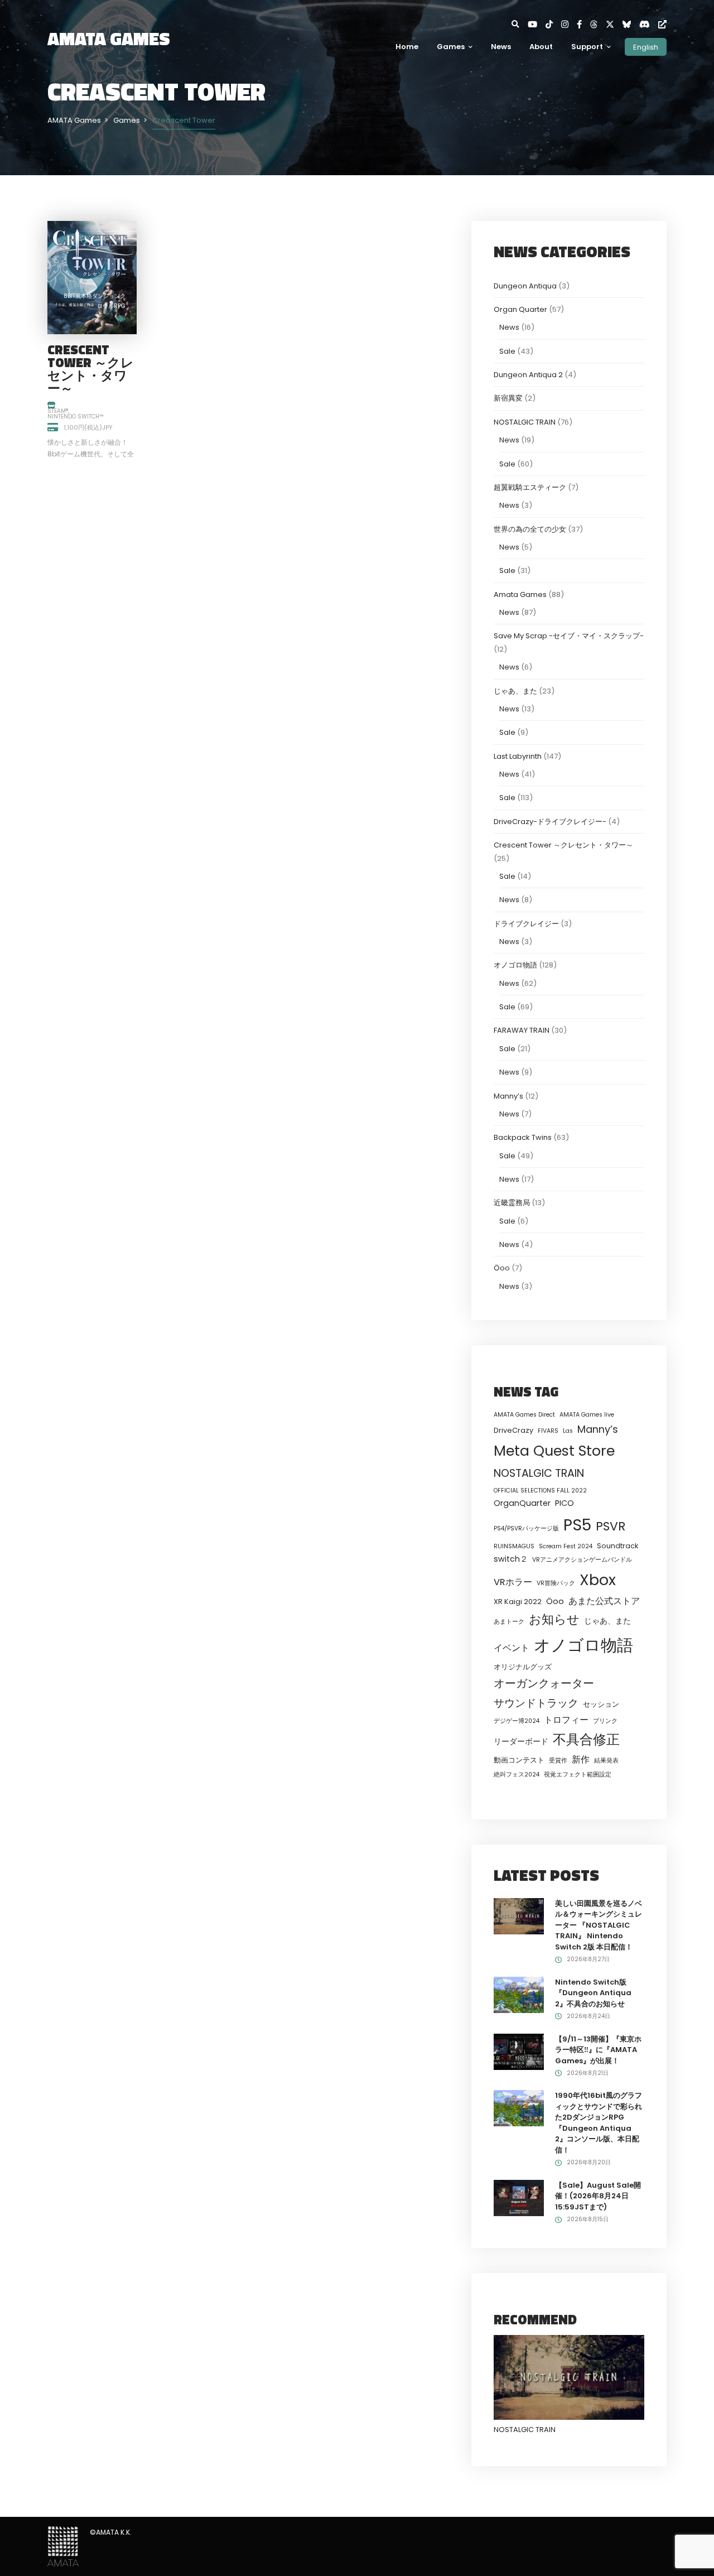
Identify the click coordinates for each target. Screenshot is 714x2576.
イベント (512, 1648)
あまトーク (509, 1622)
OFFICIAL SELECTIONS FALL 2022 (540, 1491)
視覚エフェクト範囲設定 (578, 1775)
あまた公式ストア (604, 1601)
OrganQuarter (522, 1503)
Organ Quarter (520, 309)
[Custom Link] (662, 24)
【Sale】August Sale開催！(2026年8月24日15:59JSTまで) (598, 2196)
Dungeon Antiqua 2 (528, 375)
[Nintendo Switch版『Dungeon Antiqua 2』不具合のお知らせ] (519, 1994)
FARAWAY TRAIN (522, 1030)
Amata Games (520, 594)
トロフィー (566, 1720)
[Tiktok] (553, 24)
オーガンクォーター (544, 1683)
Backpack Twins (523, 1137)
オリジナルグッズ (523, 1667)
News (501, 47)
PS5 (577, 1525)
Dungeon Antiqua (525, 286)
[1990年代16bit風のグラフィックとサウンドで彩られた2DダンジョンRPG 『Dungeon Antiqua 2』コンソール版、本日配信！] (519, 2108)
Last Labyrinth (518, 756)
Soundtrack (617, 1546)
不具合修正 (586, 1739)
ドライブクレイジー (526, 924)
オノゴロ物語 (515, 965)
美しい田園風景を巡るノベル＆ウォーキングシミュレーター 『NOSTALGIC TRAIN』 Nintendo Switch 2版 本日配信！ (599, 1925)
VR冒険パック (556, 1583)
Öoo (502, 1268)
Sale (507, 351)
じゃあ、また (515, 691)
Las (568, 1431)
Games (451, 47)
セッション (601, 1704)
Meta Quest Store (554, 1451)
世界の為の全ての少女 (530, 529)
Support (587, 47)
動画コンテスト (519, 1760)
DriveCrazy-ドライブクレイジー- (550, 822)
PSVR (611, 1526)
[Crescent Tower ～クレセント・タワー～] (92, 277)
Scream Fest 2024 (566, 1546)
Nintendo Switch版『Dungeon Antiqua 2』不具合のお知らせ (593, 1993)
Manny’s (508, 1096)
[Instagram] (569, 24)
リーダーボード (521, 1741)
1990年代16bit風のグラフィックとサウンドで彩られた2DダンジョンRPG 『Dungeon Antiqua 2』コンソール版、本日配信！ (599, 2123)
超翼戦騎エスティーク (530, 487)
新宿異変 (508, 398)
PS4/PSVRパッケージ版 (526, 1528)
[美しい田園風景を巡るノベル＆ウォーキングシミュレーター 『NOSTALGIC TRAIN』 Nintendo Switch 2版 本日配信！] (519, 1916)
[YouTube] (537, 24)
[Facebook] (583, 24)
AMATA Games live (587, 1415)
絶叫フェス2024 (517, 1775)
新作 (581, 1759)
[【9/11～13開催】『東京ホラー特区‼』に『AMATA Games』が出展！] (519, 2051)
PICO (565, 1503)
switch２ (511, 1559)
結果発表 (606, 1761)
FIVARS (548, 1431)
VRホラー (513, 1582)
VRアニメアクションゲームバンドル (582, 1560)
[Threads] (598, 24)
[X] (614, 24)
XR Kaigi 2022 (518, 1602)
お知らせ (554, 1619)
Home (407, 47)
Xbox (598, 1580)
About (541, 47)
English (646, 47)
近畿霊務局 (512, 1203)
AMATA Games (109, 38)
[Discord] (649, 24)
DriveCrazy (513, 1430)
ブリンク (605, 1721)
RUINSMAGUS (514, 1546)
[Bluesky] (631, 24)
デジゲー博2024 (517, 1721)
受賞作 (558, 1761)
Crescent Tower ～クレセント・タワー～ (91, 369)
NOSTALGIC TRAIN (525, 422)
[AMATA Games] (63, 2546)
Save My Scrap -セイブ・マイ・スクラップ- (569, 636)
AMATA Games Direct (524, 1415)
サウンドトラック (536, 1703)
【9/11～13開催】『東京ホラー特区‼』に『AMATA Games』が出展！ (598, 2050)
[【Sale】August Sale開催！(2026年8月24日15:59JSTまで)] (519, 2197)
